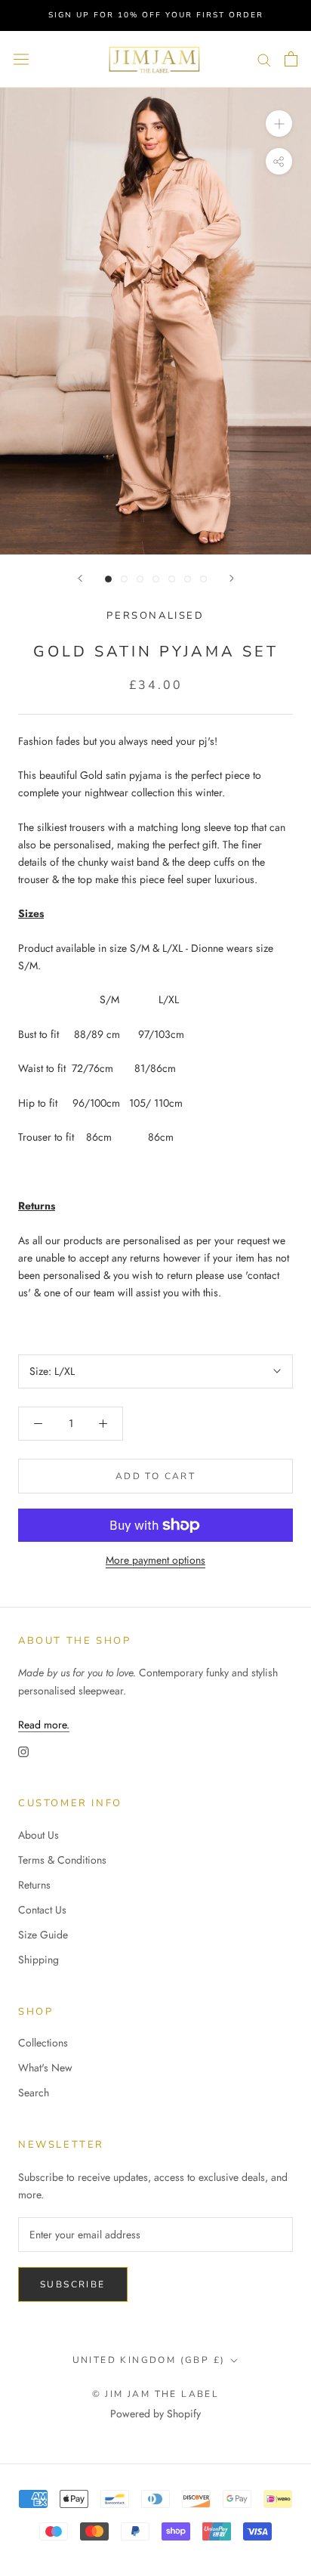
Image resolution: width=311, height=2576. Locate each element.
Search (34, 2093)
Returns (34, 1885)
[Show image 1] (108, 579)
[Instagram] (23, 1751)
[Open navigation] (21, 59)
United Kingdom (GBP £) (149, 2360)
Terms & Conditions (62, 1860)
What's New (45, 2068)
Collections (43, 2043)
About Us (38, 1835)
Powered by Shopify (155, 2414)
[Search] (264, 59)
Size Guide (43, 1935)
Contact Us (42, 1910)
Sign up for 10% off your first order (156, 15)
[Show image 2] (124, 579)
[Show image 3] (140, 579)
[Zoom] (279, 124)
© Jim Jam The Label (156, 2394)
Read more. (44, 1725)
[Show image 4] (156, 579)
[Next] (232, 578)
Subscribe (73, 2284)
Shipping (38, 1960)
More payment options (155, 1560)
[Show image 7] (203, 579)
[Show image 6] (188, 579)
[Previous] (80, 578)
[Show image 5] (172, 579)
